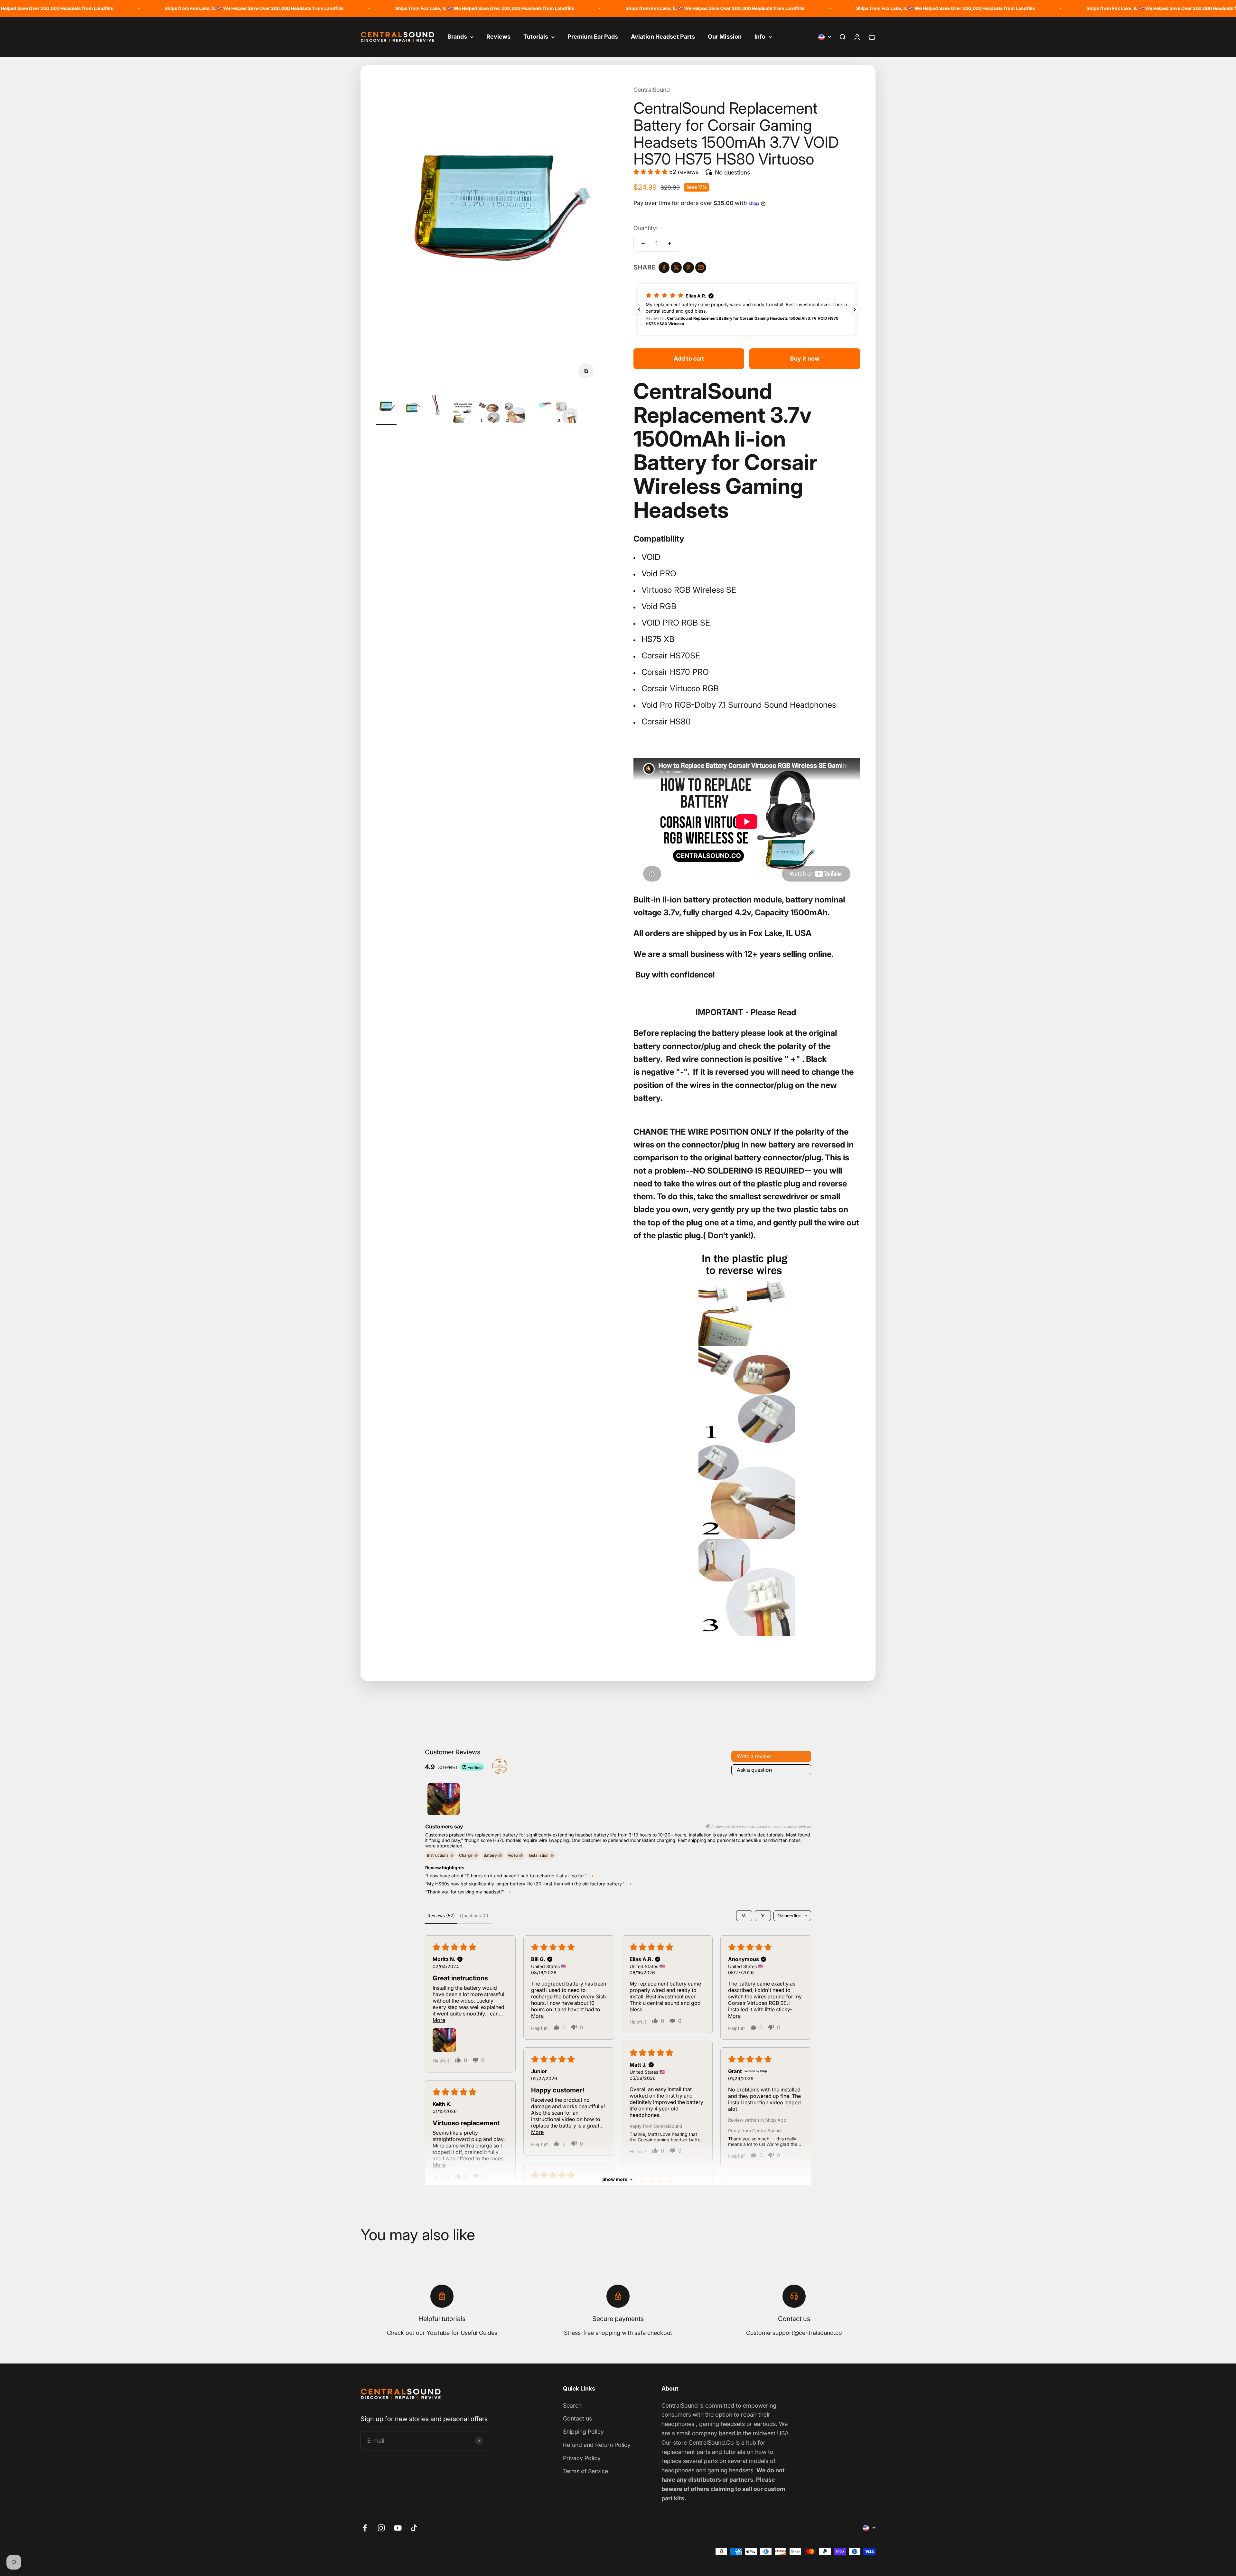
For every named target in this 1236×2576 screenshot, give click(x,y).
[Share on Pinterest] (688, 268)
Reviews (498, 37)
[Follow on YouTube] (398, 2528)
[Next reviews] (855, 309)
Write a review (754, 1756)
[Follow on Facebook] (365, 2528)
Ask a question (754, 1770)
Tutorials (536, 37)
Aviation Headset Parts (663, 37)
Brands (457, 37)
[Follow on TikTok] (414, 2528)
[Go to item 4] (464, 413)
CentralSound (652, 90)
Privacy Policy (582, 2458)
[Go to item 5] (489, 413)
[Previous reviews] (639, 309)
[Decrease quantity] (643, 244)
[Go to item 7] (541, 410)
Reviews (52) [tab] (441, 1915)
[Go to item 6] (515, 413)
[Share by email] (701, 268)
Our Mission (725, 37)
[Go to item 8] (566, 413)
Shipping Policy (583, 2432)
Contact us (577, 2418)
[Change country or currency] (825, 37)
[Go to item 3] (438, 410)
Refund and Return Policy (597, 2445)
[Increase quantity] (669, 244)
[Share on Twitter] (676, 268)
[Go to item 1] (386, 410)
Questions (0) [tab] (474, 1915)
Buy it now (805, 359)
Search (572, 2406)
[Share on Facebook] (664, 268)
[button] (651, 172)
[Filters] (763, 1916)
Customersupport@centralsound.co (794, 2333)
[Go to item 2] (412, 410)
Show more (615, 2179)
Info (760, 37)
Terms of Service (585, 2471)
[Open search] (744, 1916)
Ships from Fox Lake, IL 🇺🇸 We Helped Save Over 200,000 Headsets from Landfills (199, 8)
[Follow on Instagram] (381, 2528)
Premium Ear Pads (593, 37)
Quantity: (646, 228)
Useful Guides (479, 2333)
